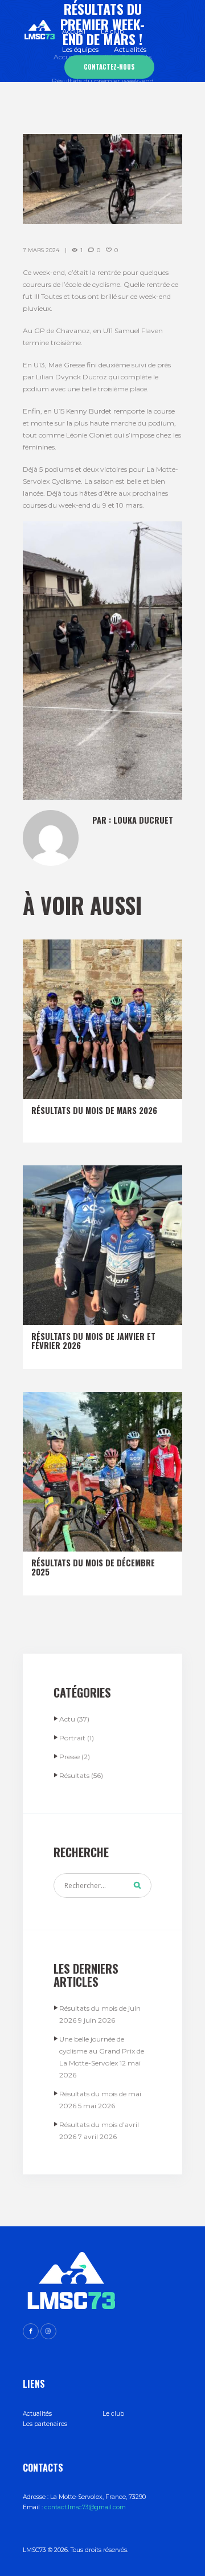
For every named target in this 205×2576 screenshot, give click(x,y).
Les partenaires (45, 2424)
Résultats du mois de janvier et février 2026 (93, 1341)
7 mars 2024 (41, 250)
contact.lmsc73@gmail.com (85, 2507)
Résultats (74, 1775)
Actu (67, 1719)
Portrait (72, 1738)
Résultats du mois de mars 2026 (94, 1110)
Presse (69, 1757)
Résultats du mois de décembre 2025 (93, 1567)
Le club (113, 2414)
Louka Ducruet (143, 820)
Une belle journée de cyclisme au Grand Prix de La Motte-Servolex (102, 2051)
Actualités (37, 2414)
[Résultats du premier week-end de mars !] (102, 179)
